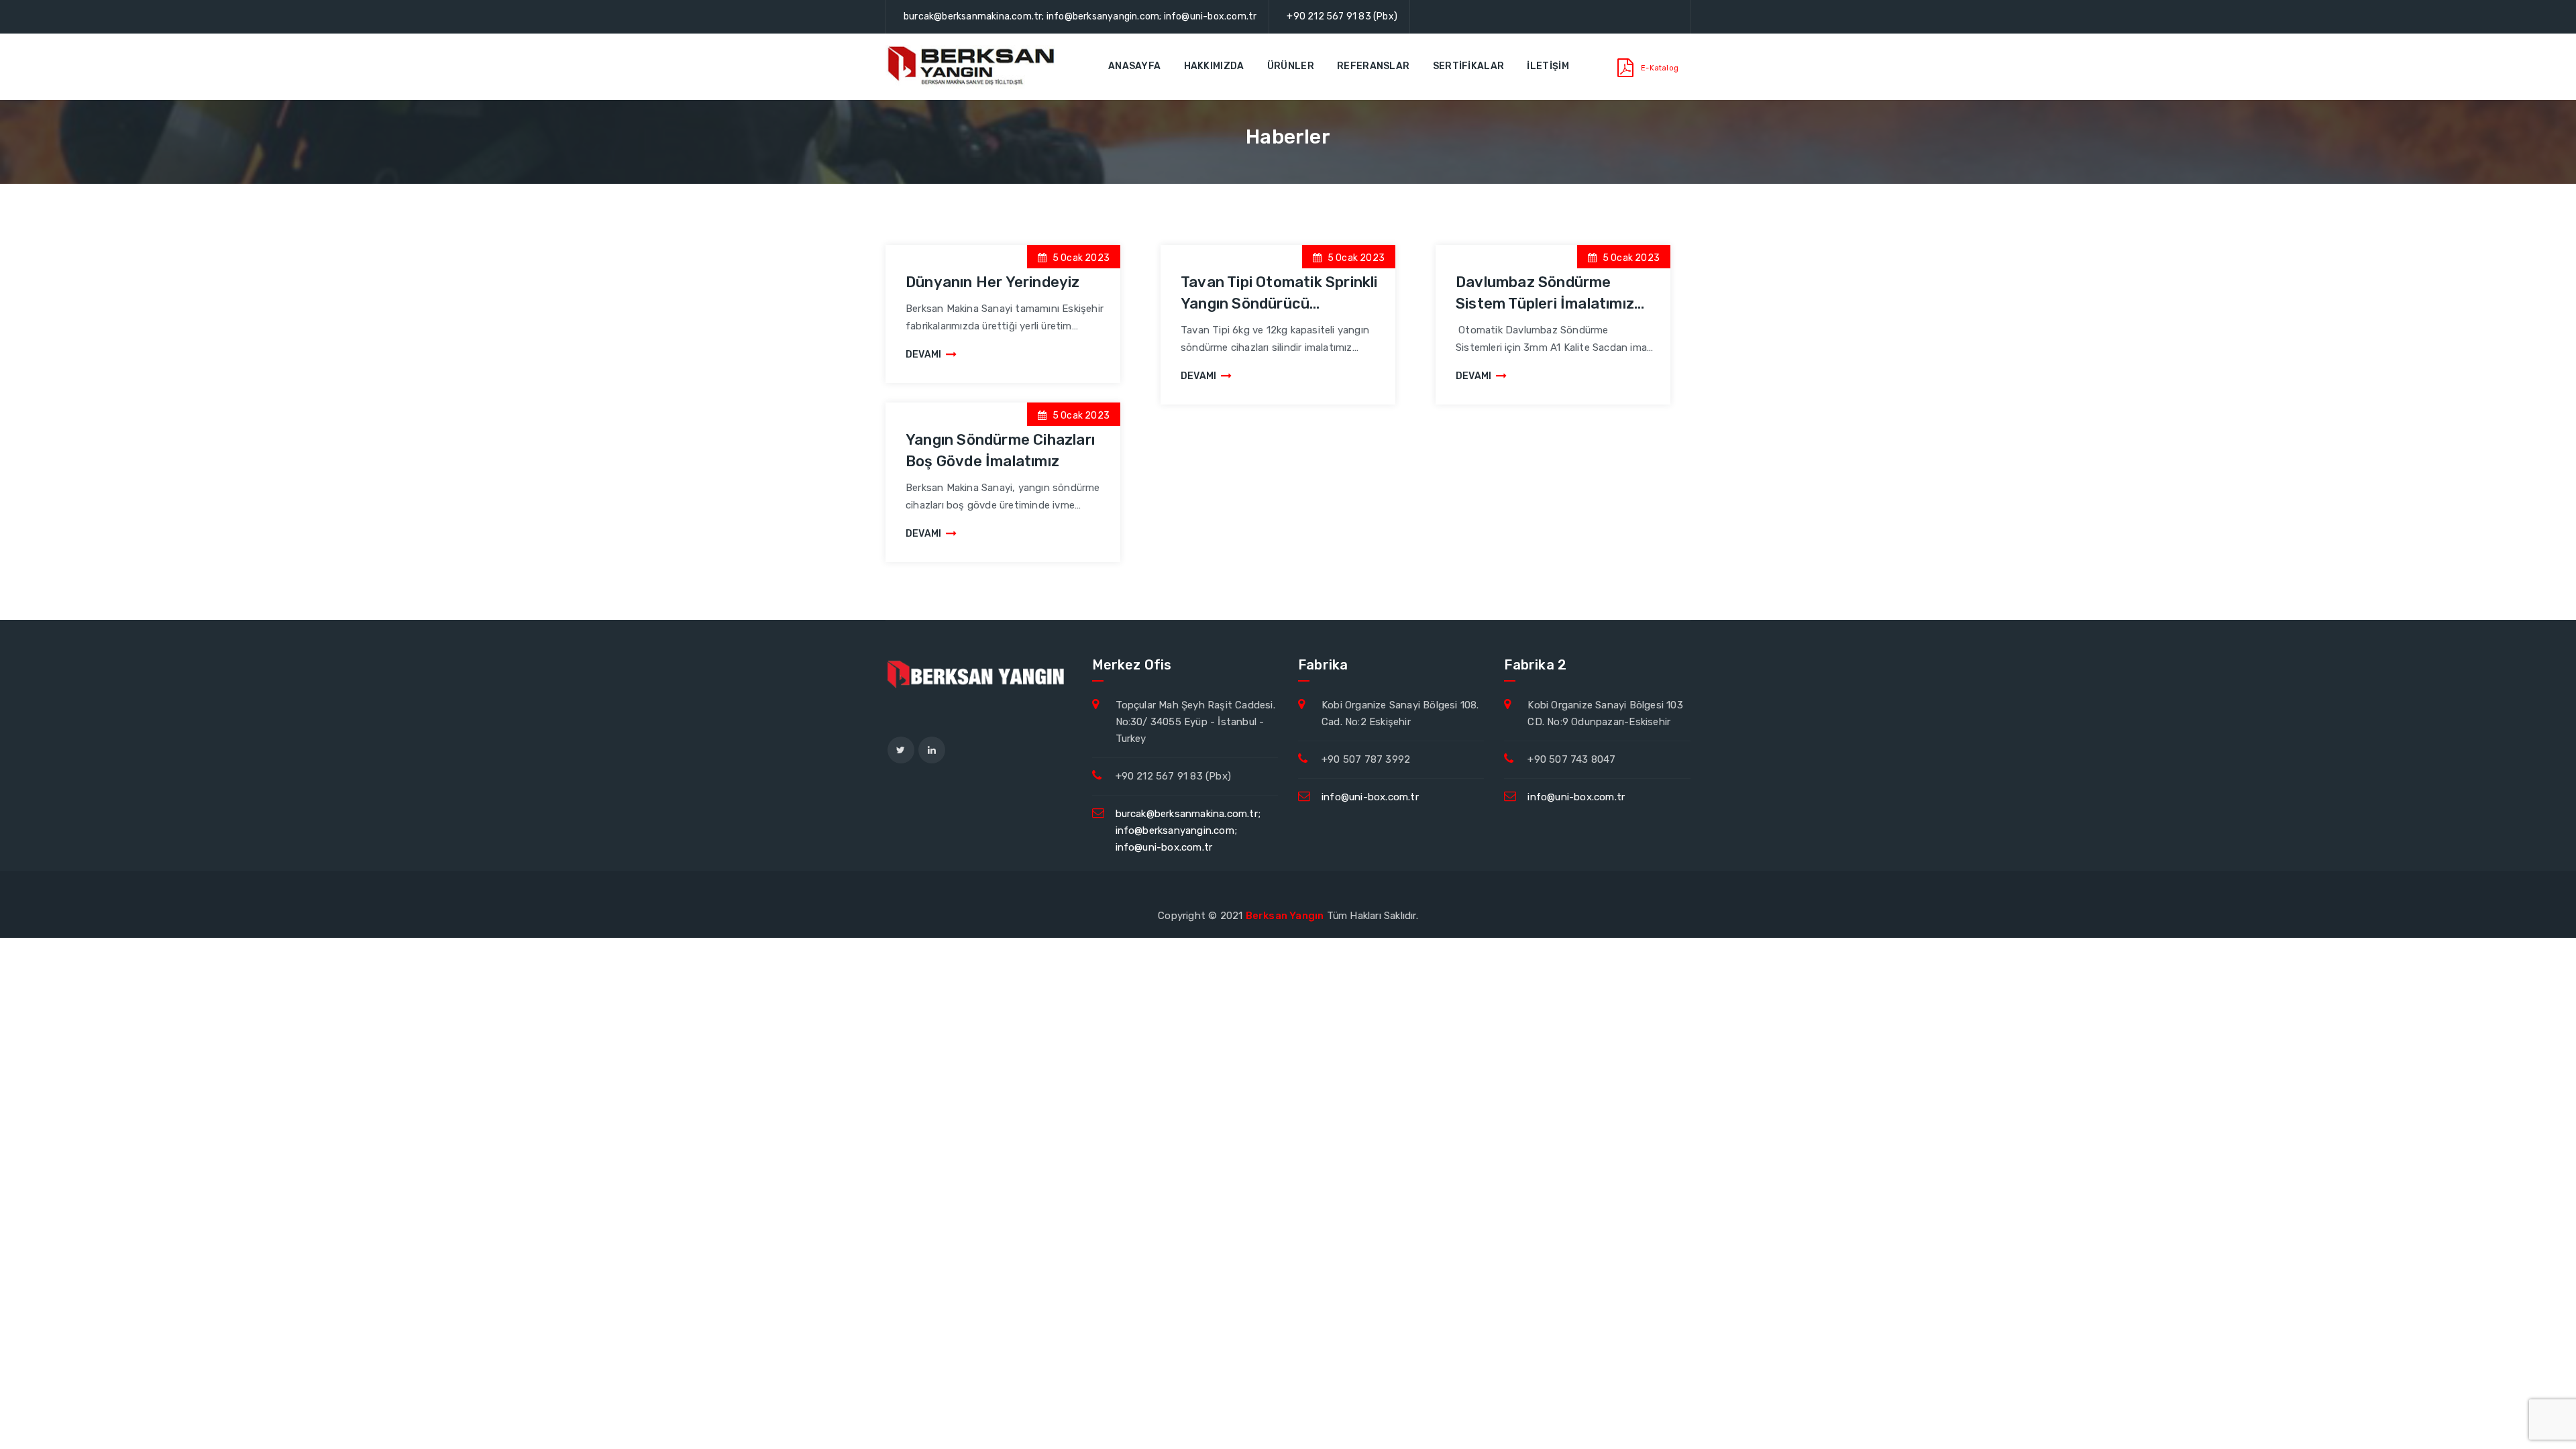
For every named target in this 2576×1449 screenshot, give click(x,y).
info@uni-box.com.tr (1370, 797)
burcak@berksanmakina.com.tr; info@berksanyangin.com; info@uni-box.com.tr (1080, 16)
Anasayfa (1134, 66)
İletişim (1548, 66)
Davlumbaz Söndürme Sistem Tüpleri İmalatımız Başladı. (1545, 304)
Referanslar (1373, 66)
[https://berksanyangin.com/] (973, 66)
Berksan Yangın (1285, 916)
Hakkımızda (1214, 66)
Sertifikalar (1469, 66)
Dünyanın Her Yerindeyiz (993, 282)
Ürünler (1291, 66)
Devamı (923, 355)
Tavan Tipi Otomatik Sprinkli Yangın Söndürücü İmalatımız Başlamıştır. (1279, 304)
